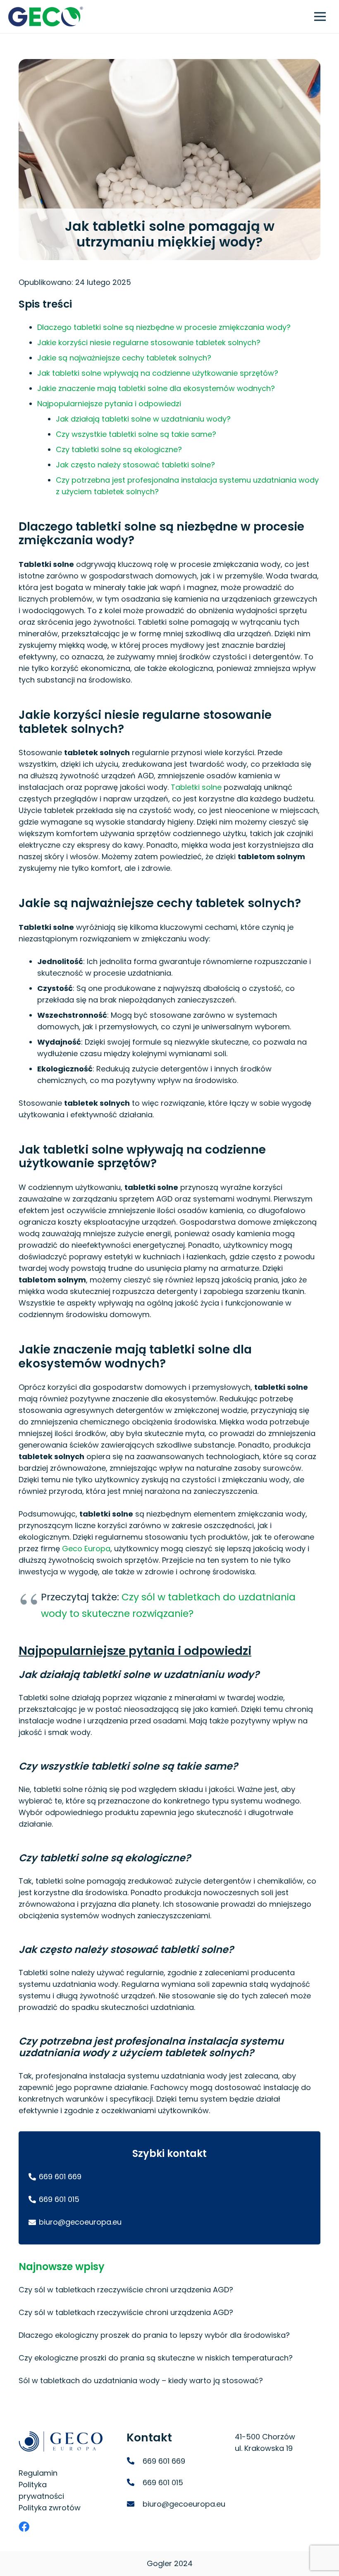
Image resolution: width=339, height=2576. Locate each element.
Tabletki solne (196, 787)
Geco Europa (86, 1549)
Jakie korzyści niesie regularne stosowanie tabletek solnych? (149, 342)
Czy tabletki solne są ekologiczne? (119, 449)
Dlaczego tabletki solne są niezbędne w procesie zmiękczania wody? (164, 327)
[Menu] (320, 17)
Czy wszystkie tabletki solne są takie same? (136, 434)
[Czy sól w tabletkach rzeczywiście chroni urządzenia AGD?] (169, 2290)
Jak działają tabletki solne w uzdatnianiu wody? (143, 419)
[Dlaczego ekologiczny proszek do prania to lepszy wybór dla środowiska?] (169, 2335)
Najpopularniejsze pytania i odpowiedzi (109, 404)
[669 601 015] (134, 2483)
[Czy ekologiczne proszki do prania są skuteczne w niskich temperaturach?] (169, 2358)
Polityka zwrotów (50, 2508)
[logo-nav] (45, 17)
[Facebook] (24, 2526)
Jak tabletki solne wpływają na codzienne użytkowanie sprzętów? (158, 373)
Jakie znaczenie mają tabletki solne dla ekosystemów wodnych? (156, 388)
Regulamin (38, 2473)
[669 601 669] (134, 2461)
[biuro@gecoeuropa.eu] (134, 2504)
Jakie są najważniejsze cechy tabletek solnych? (124, 358)
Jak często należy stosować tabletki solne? (135, 465)
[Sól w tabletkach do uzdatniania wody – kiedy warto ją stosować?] (169, 2381)
